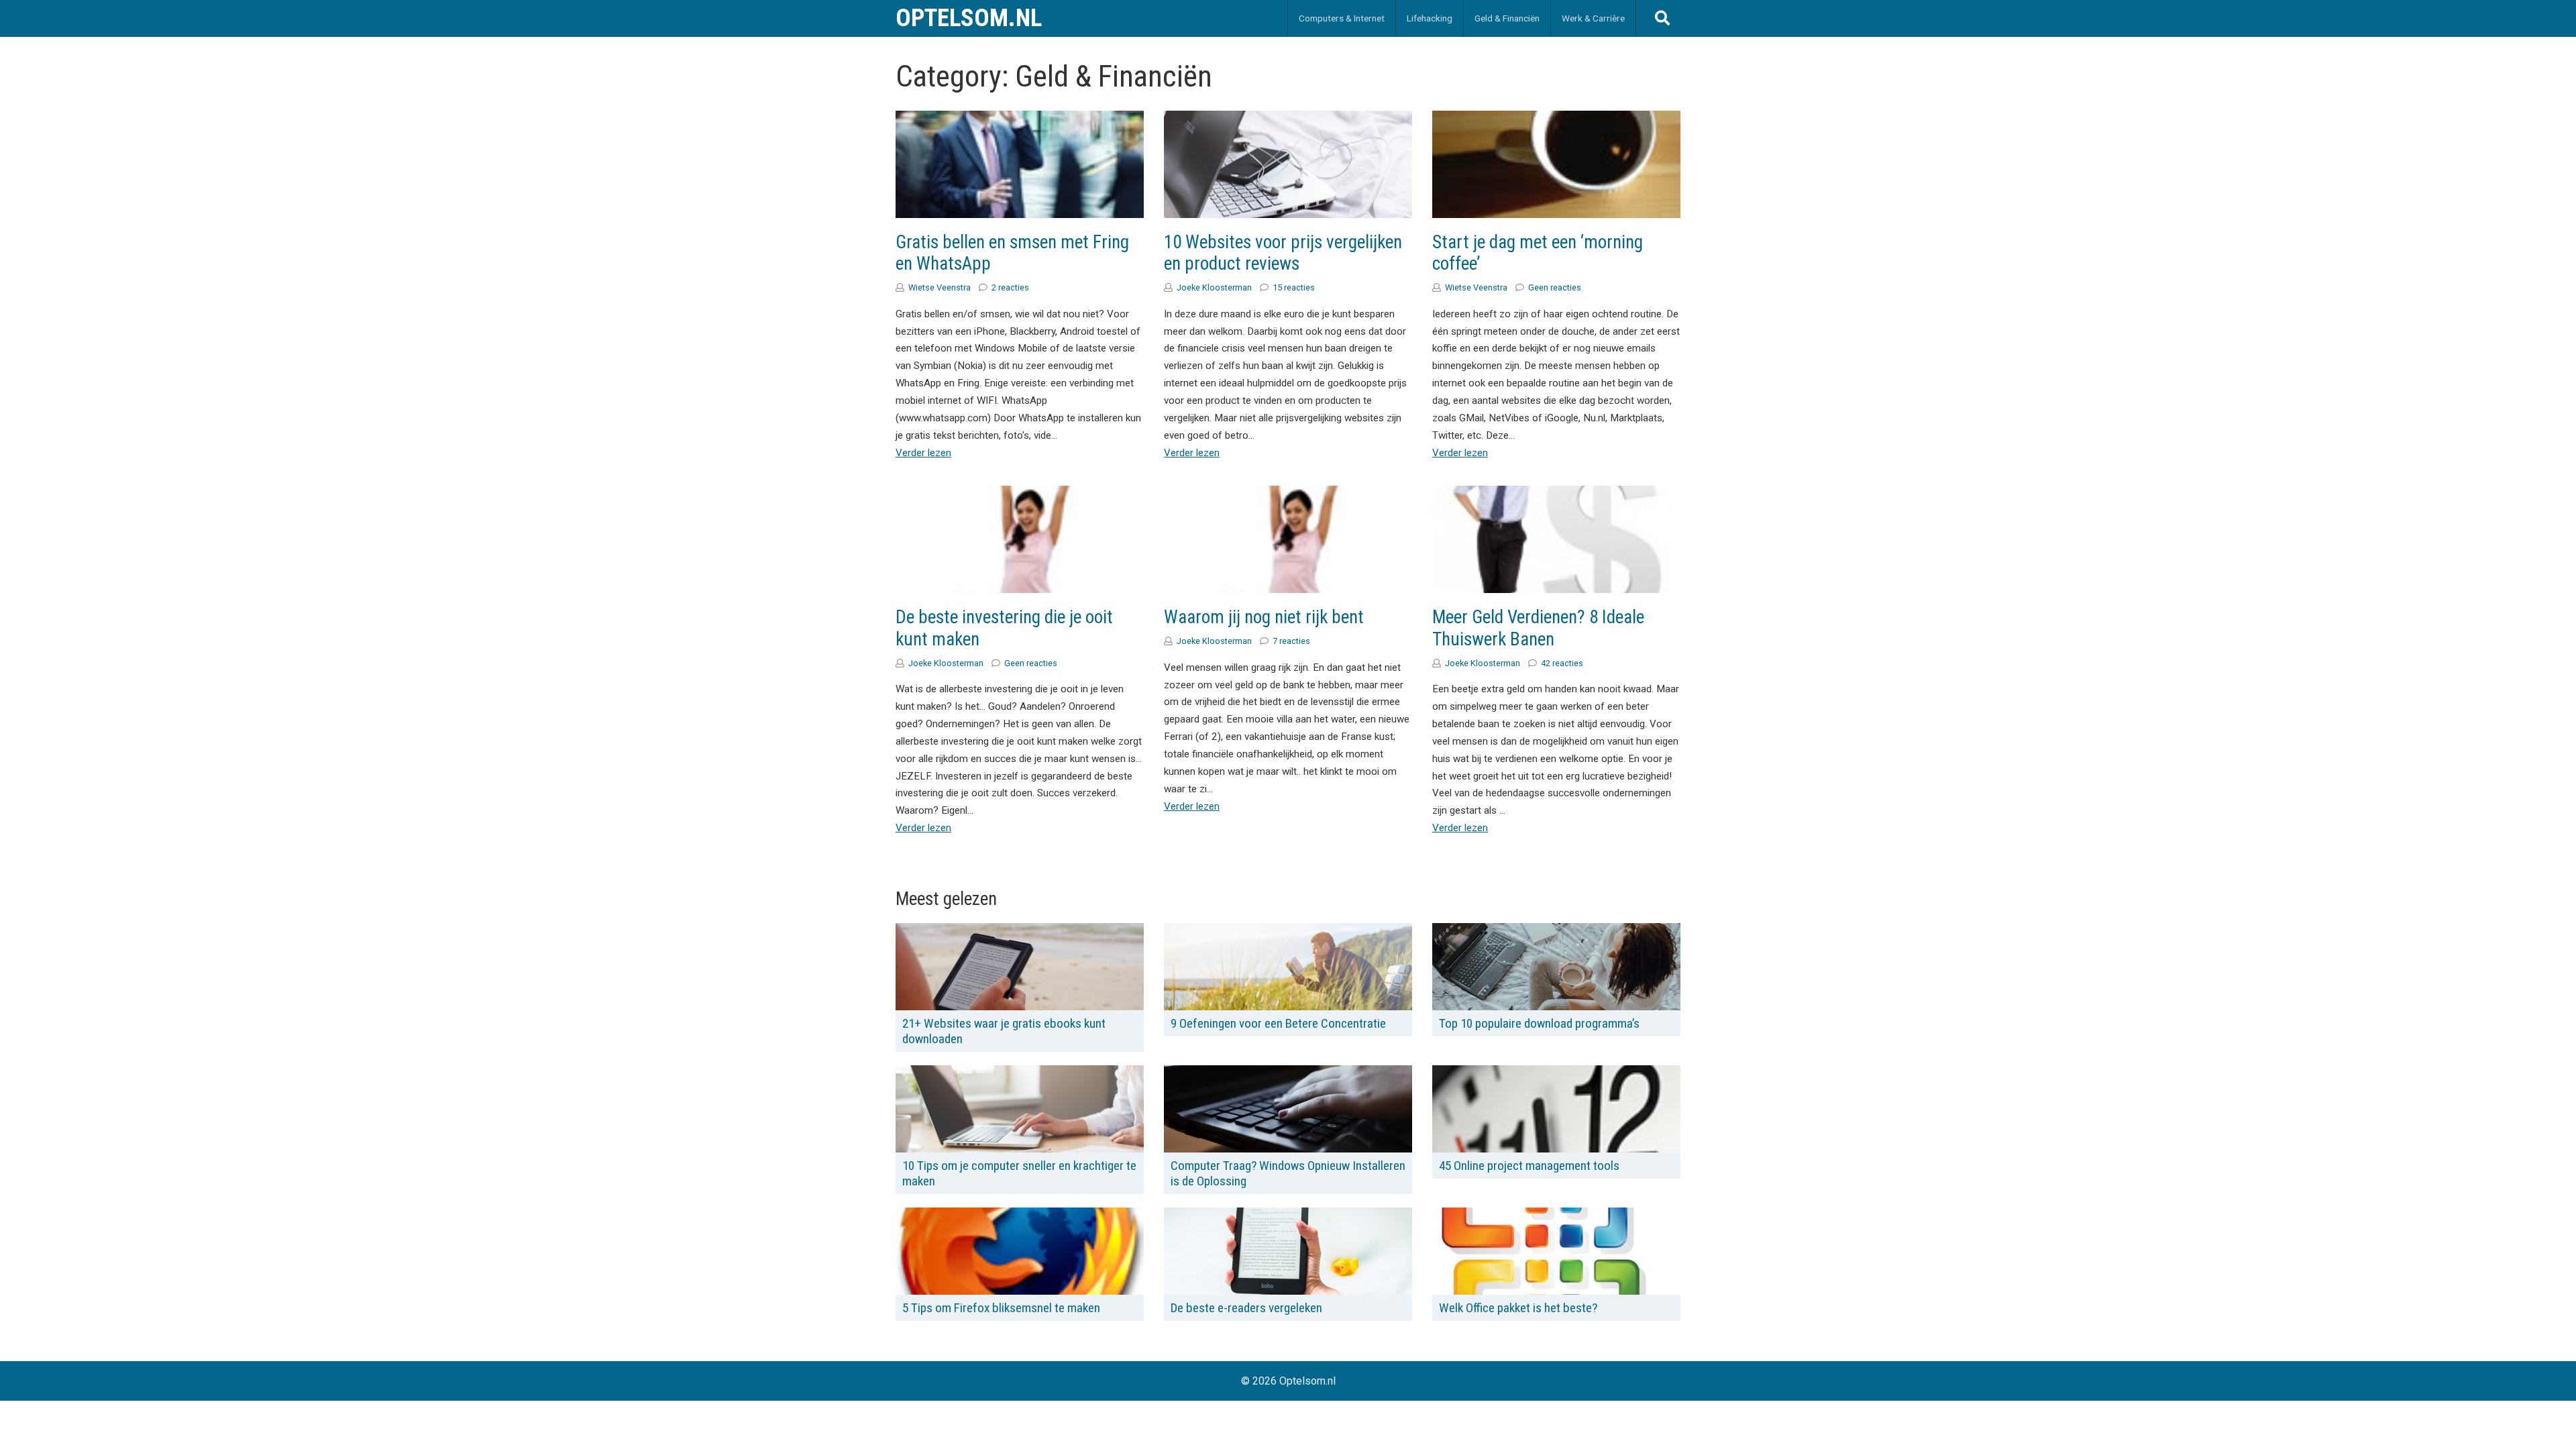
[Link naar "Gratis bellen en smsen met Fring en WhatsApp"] (1020, 164)
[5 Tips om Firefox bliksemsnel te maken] (1020, 1251)
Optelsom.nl (969, 18)
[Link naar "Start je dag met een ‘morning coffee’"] (1556, 164)
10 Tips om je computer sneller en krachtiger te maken (1019, 1173)
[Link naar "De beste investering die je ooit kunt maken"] (1020, 539)
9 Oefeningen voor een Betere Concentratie (1278, 1023)
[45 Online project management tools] (1556, 1109)
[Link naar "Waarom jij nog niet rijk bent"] (1288, 539)
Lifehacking (1430, 18)
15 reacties (1294, 287)
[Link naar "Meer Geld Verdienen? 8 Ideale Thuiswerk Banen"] (1556, 539)
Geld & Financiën (1507, 18)
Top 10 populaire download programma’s (1539, 1023)
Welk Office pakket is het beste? (1518, 1308)
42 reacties (1562, 663)
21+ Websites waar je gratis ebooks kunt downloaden (1004, 1031)
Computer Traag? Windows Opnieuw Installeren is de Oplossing (1288, 1173)
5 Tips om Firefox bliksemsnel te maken (1001, 1308)
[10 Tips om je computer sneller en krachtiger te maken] (1020, 1109)
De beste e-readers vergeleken (1246, 1308)
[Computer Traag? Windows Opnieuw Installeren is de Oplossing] (1288, 1109)
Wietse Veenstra (940, 287)
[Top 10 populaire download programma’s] (1556, 967)
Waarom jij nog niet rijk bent (1264, 617)
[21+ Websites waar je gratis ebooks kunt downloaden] (1020, 966)
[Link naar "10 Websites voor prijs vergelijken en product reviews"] (1288, 164)
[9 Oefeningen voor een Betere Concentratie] (1288, 966)
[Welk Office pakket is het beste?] (1556, 1251)
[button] (1662, 19)
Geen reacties (1555, 287)
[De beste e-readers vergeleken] (1288, 1251)
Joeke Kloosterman (1214, 287)
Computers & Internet (1342, 18)
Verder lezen (923, 453)
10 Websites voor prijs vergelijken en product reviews (1283, 253)
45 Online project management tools (1529, 1166)
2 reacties (1010, 287)
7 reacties (1291, 641)
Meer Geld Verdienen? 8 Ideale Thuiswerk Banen (1538, 628)
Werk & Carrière (1593, 18)
